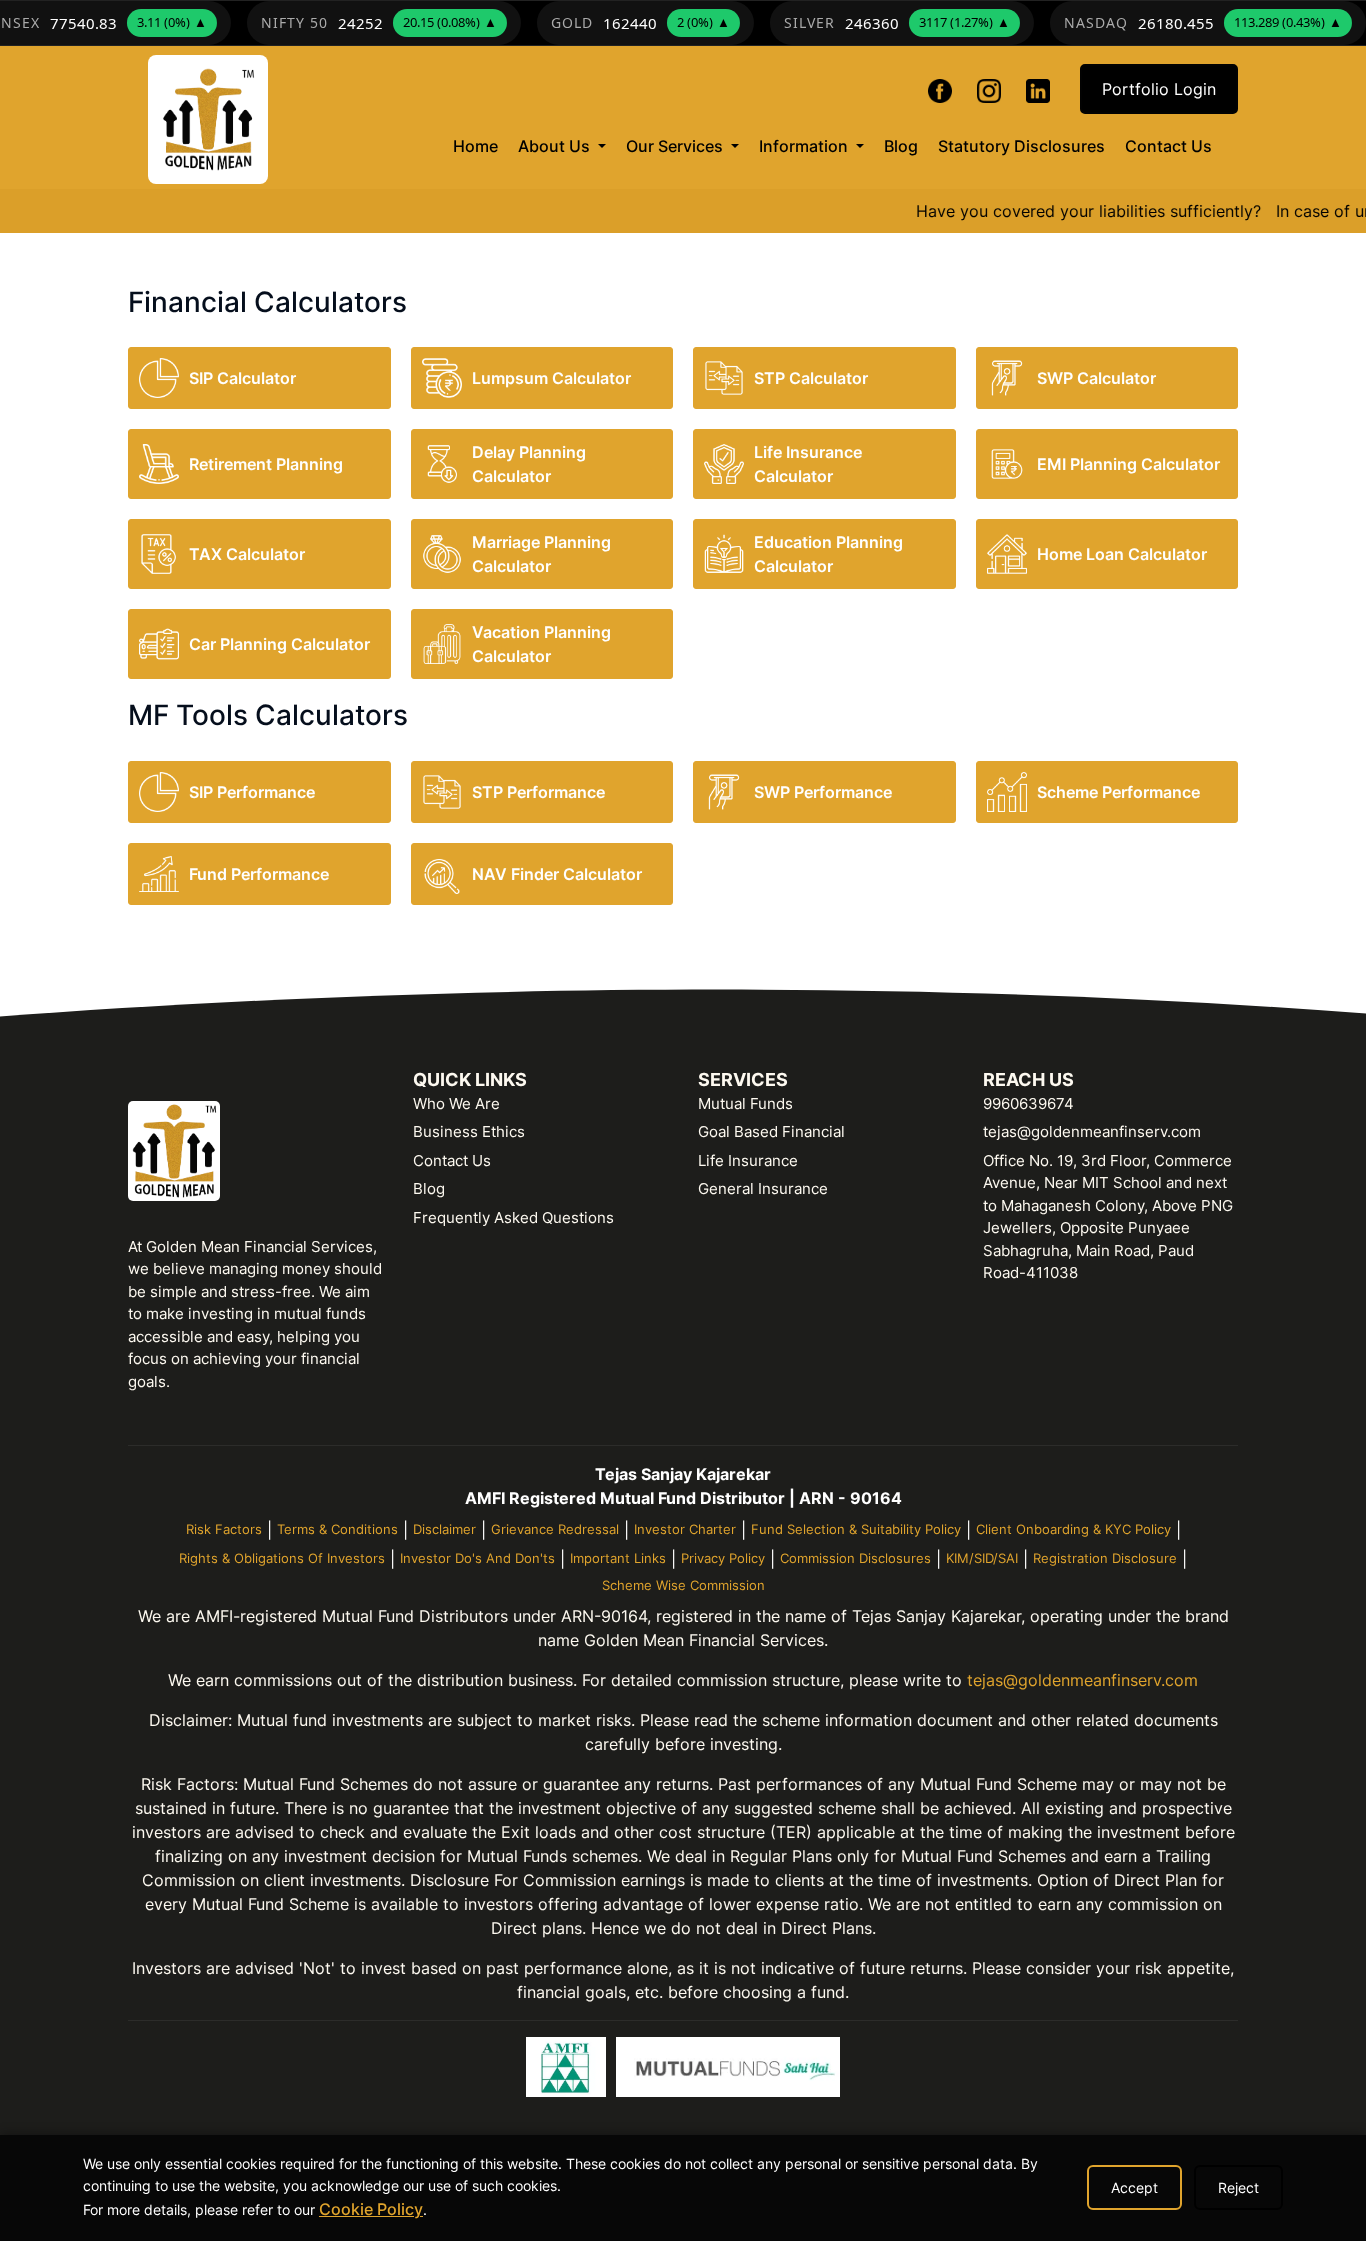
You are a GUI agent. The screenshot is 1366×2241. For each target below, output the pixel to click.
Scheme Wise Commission (683, 1585)
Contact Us (1168, 146)
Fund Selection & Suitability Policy (856, 1529)
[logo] (208, 119)
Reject (1238, 2187)
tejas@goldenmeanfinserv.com (1092, 1131)
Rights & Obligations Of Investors (282, 1558)
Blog (901, 146)
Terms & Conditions (337, 1529)
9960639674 (1028, 1103)
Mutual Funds (745, 1103)
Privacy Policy (723, 1558)
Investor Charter (685, 1529)
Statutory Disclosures (1021, 146)
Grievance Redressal (555, 1529)
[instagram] (989, 88)
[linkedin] (1038, 88)
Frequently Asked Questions (513, 1217)
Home (480, 146)
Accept (1134, 2187)
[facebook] (942, 88)
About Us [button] (556, 146)
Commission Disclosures (855, 1558)
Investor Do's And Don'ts (477, 1558)
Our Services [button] (676, 146)
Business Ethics (469, 1131)
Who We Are (456, 1103)
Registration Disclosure (1105, 1558)
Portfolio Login (1159, 89)
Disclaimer (444, 1529)
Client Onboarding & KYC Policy (1073, 1529)
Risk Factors (224, 1529)
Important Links (618, 1558)
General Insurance (763, 1188)
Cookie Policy (371, 2209)
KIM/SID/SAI (982, 1558)
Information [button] (805, 146)
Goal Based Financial (771, 1131)
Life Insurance (748, 1160)
